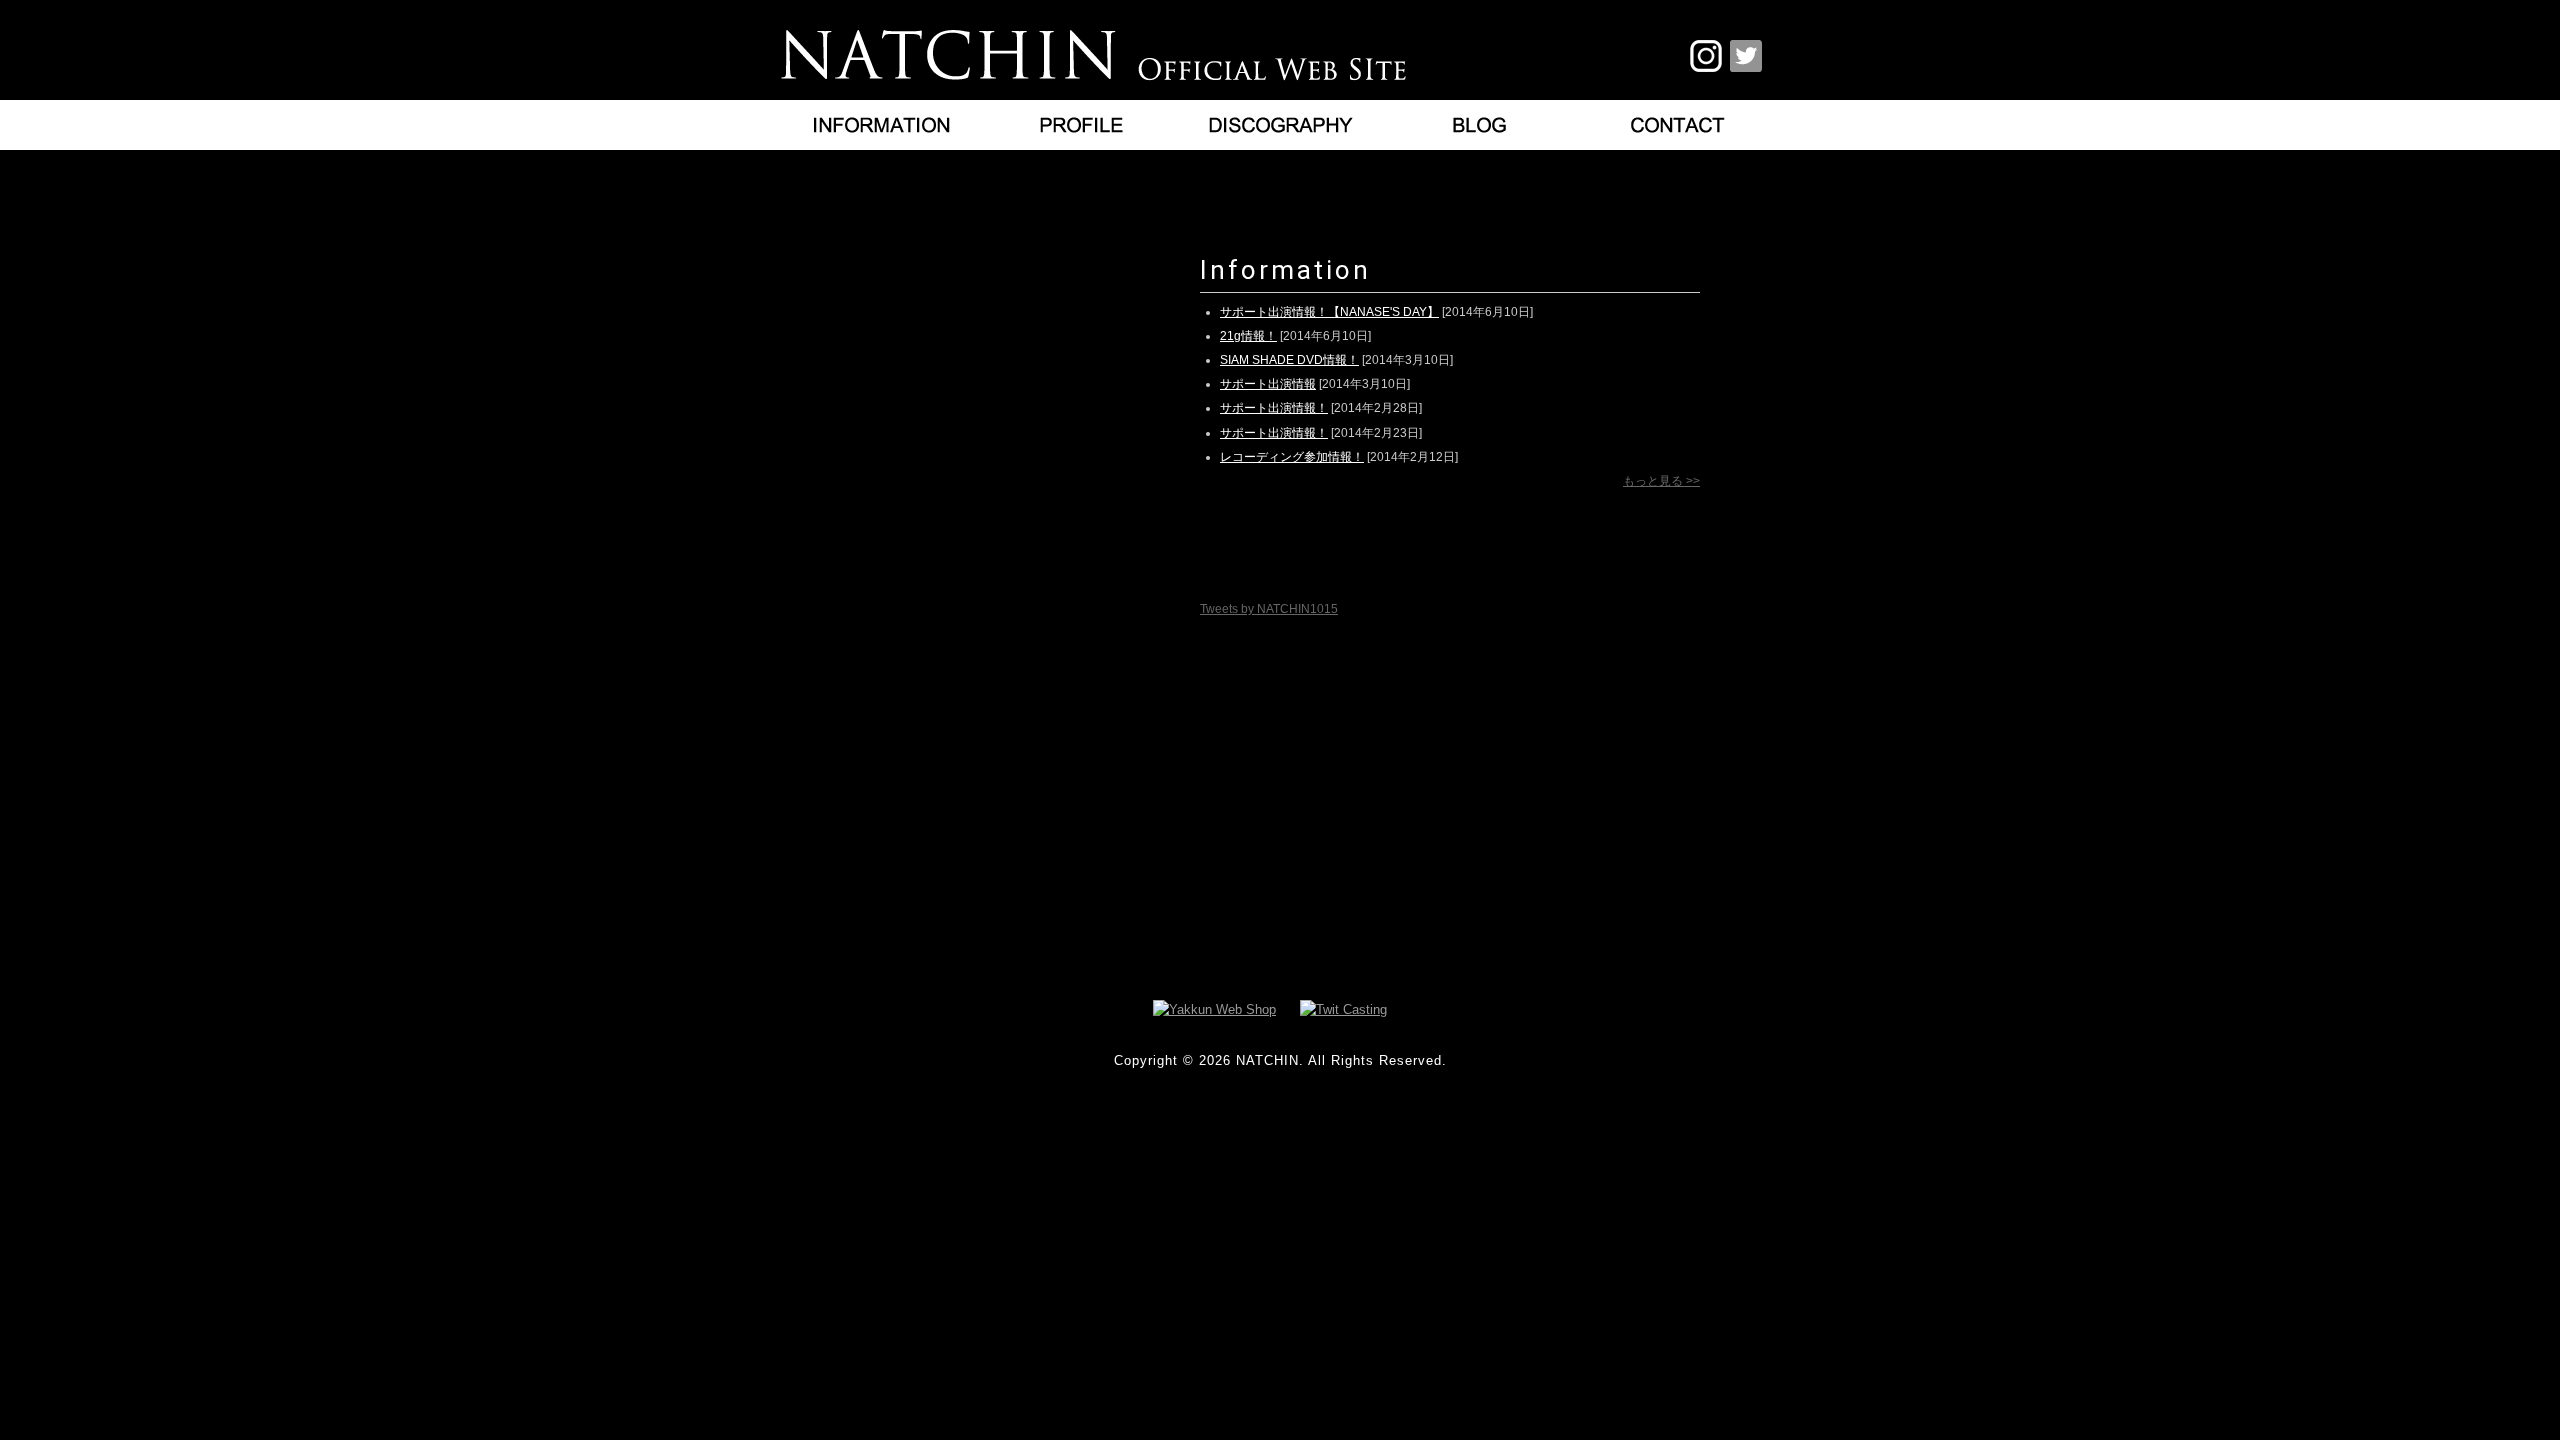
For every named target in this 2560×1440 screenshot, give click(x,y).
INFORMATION (880, 125)
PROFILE (1080, 125)
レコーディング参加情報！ (1292, 457)
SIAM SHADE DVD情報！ (1289, 360)
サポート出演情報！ (1274, 408)
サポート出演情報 (1268, 384)
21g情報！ (1248, 336)
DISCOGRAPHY (1280, 125)
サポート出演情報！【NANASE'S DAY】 (1329, 312)
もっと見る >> (1661, 481)
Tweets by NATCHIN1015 (1269, 609)
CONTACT (1680, 125)
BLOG (1480, 125)
